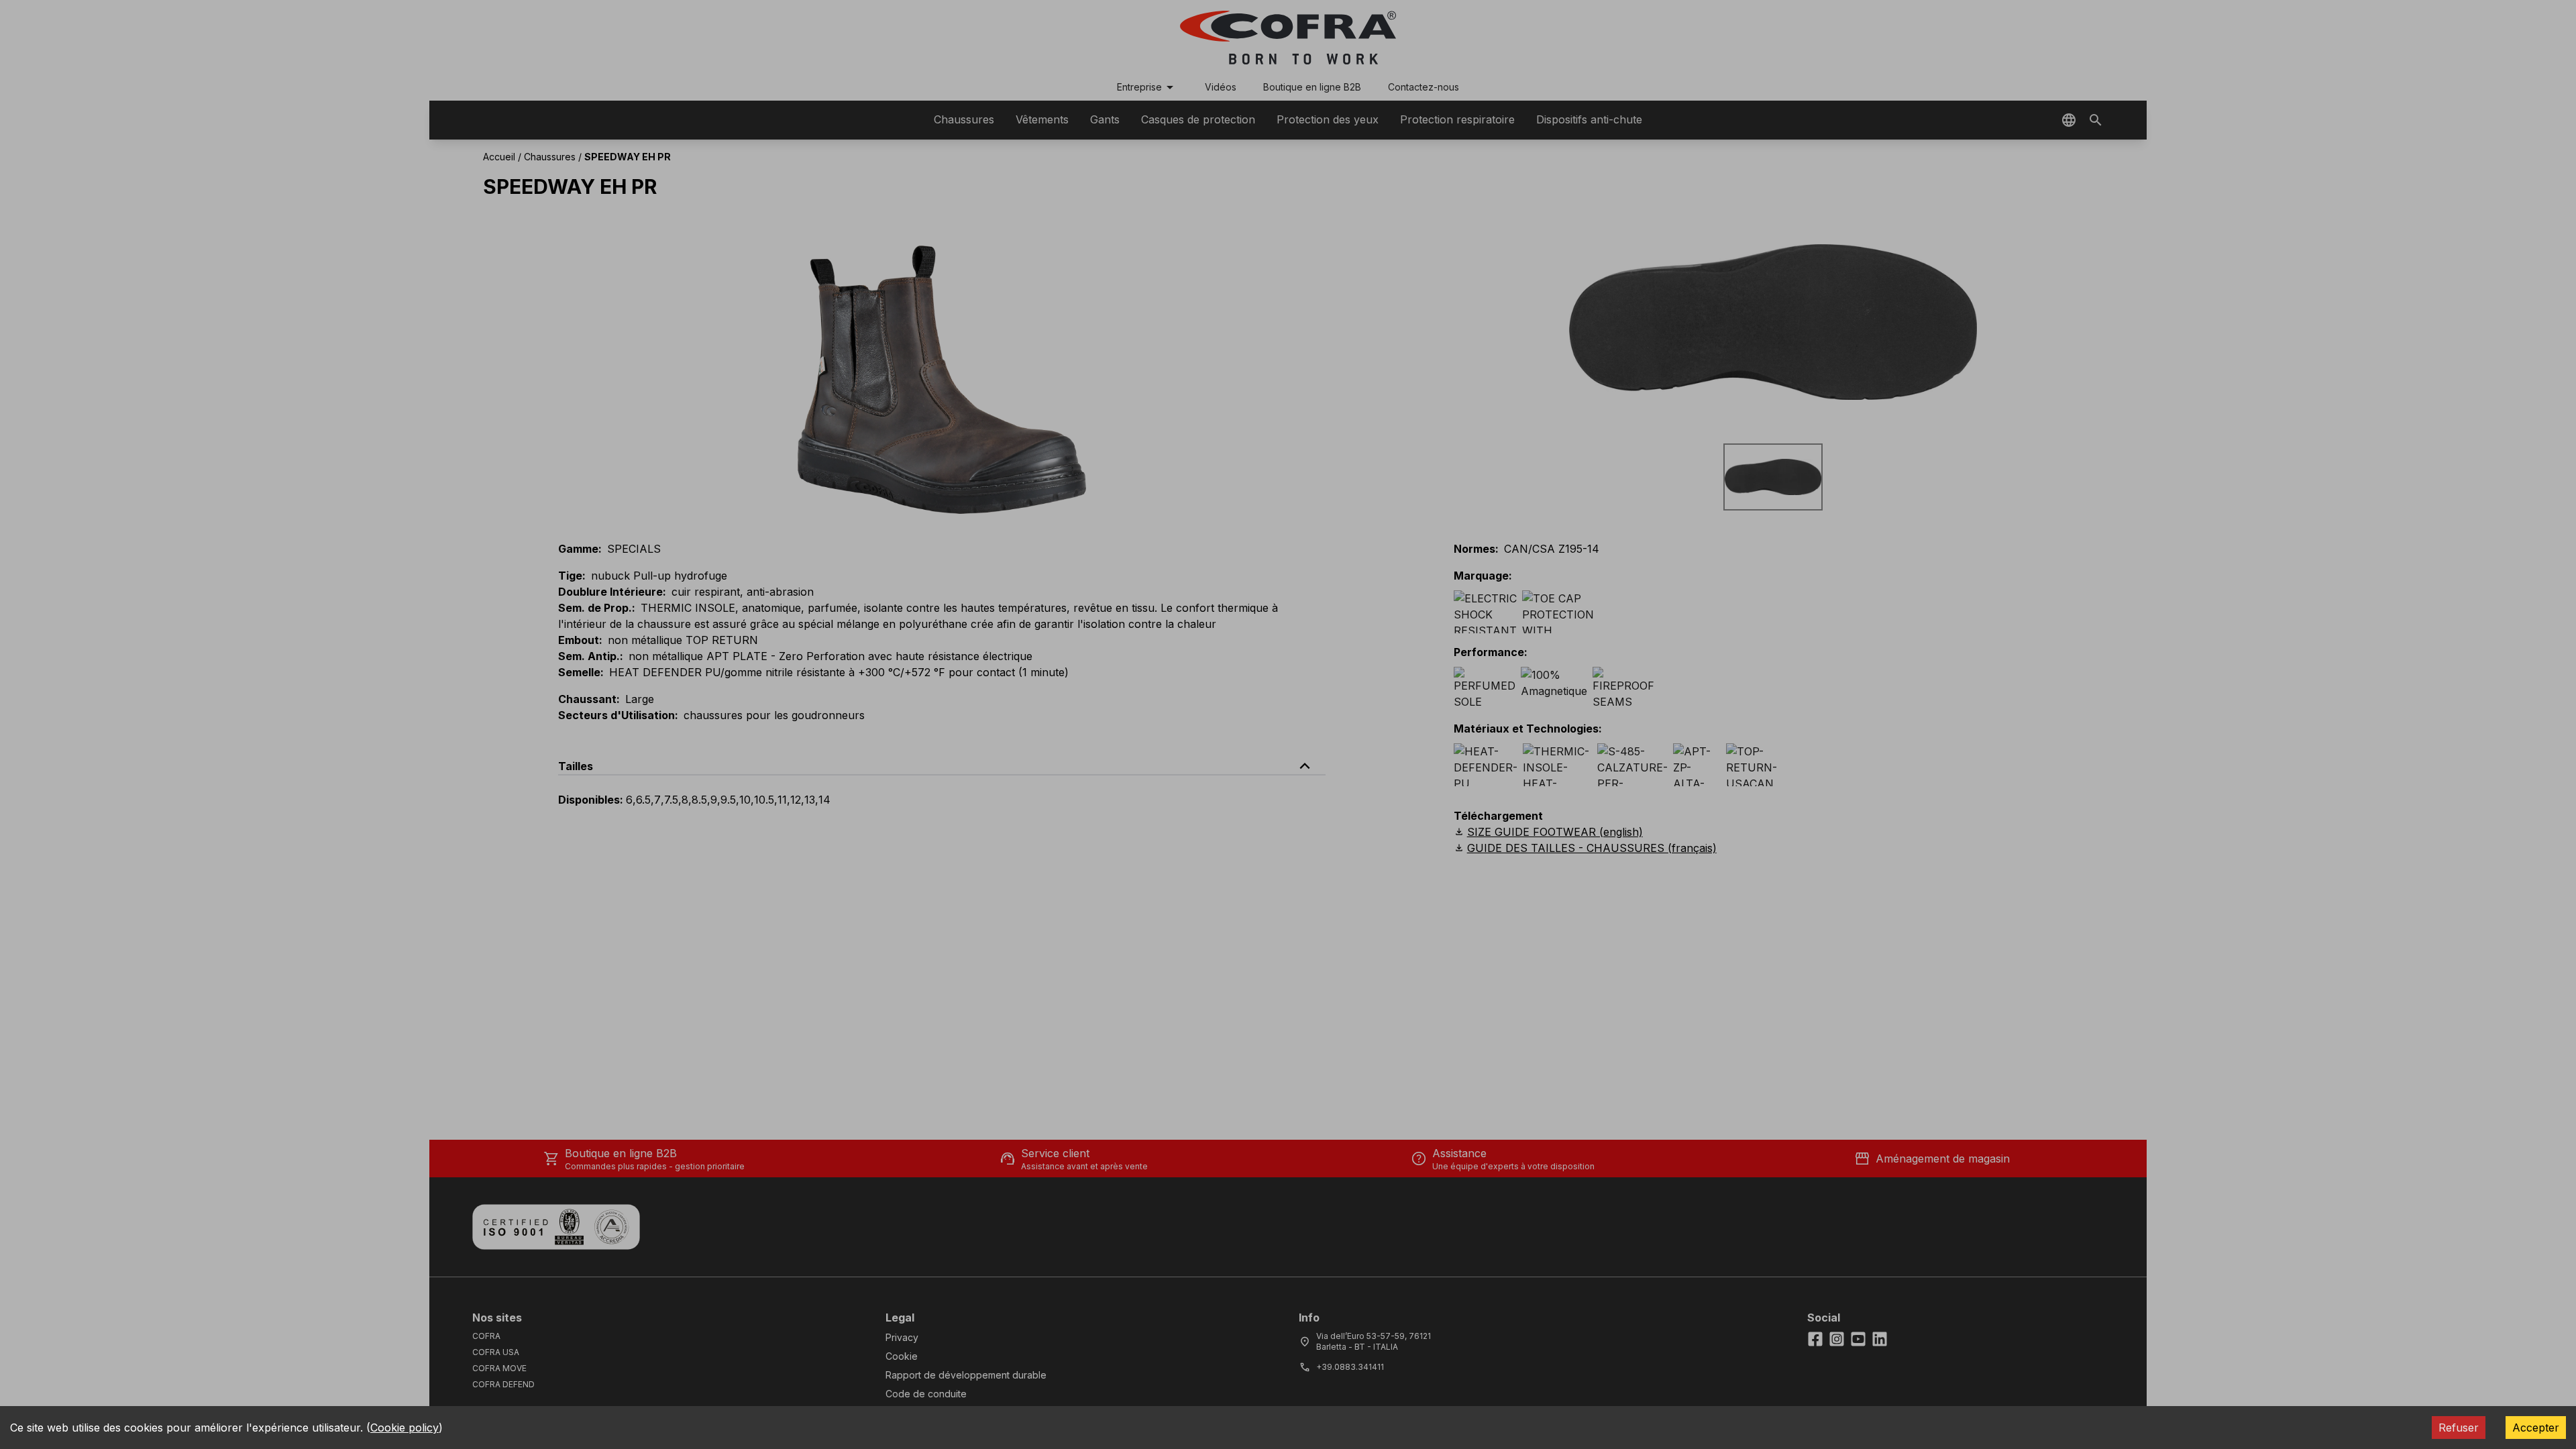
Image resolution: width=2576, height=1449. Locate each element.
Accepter (2536, 1428)
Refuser (2459, 1428)
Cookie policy (405, 1428)
